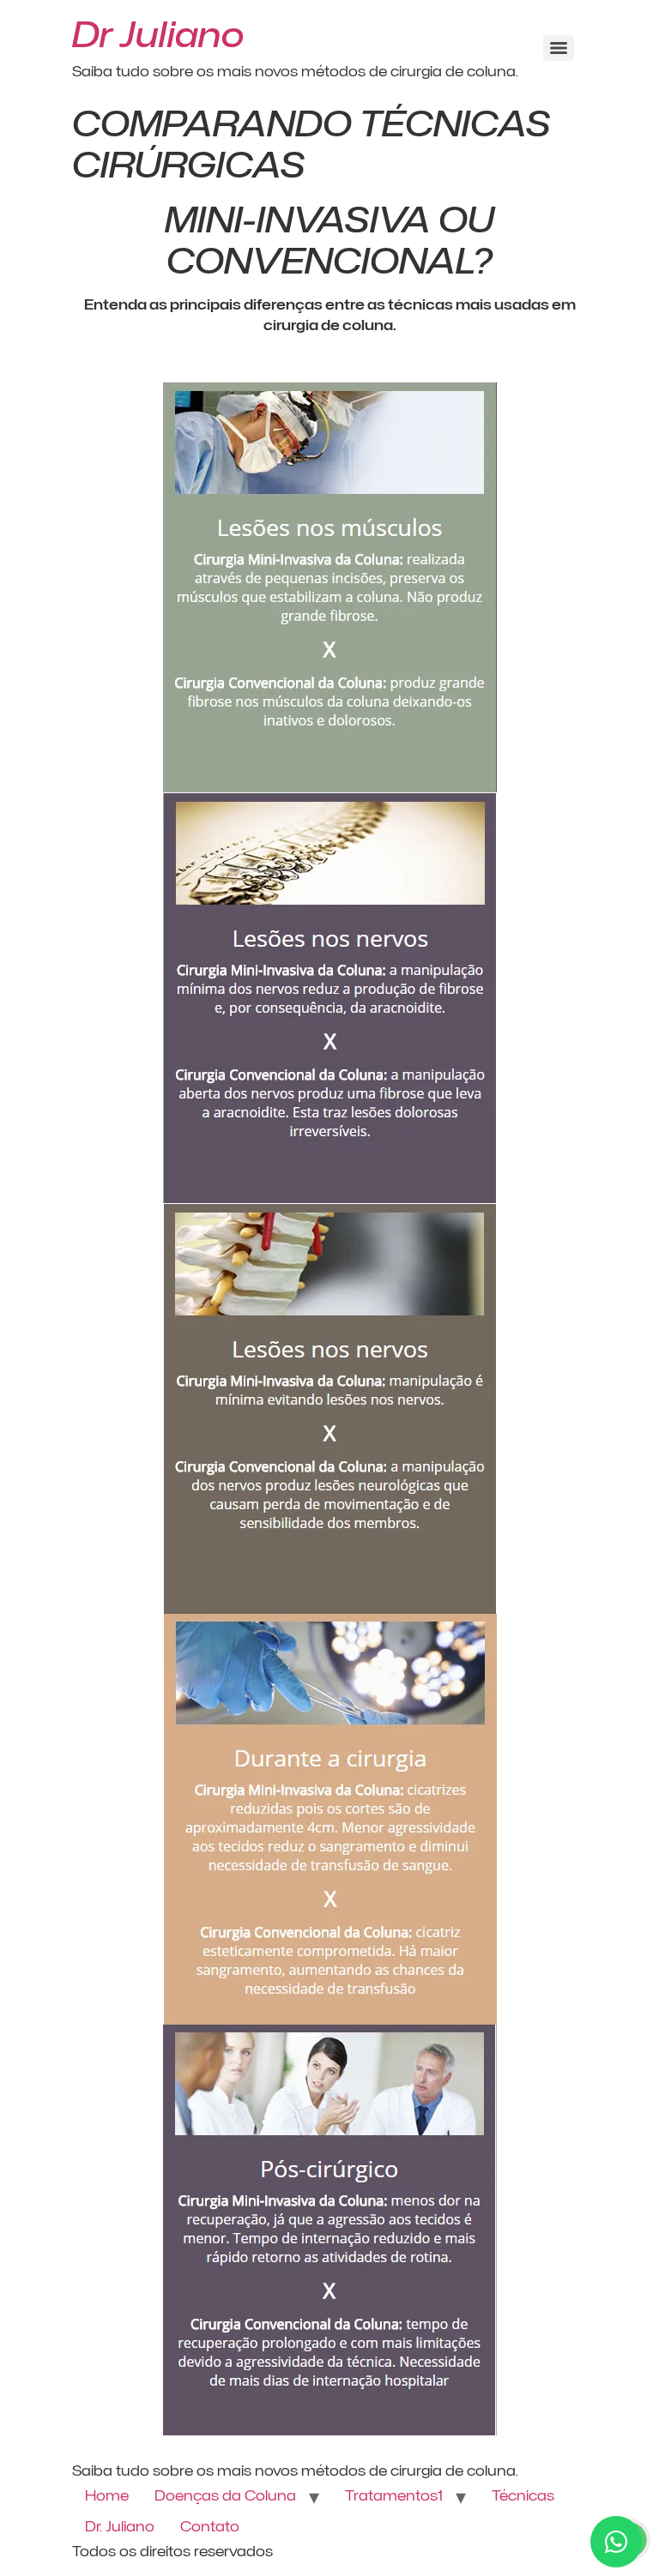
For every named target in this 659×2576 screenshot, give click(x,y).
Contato (210, 2527)
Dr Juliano (158, 34)
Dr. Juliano (120, 2527)
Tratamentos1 (394, 2496)
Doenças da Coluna (225, 2496)
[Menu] (559, 48)
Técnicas (523, 2496)
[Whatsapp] (616, 2542)
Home (107, 2496)
